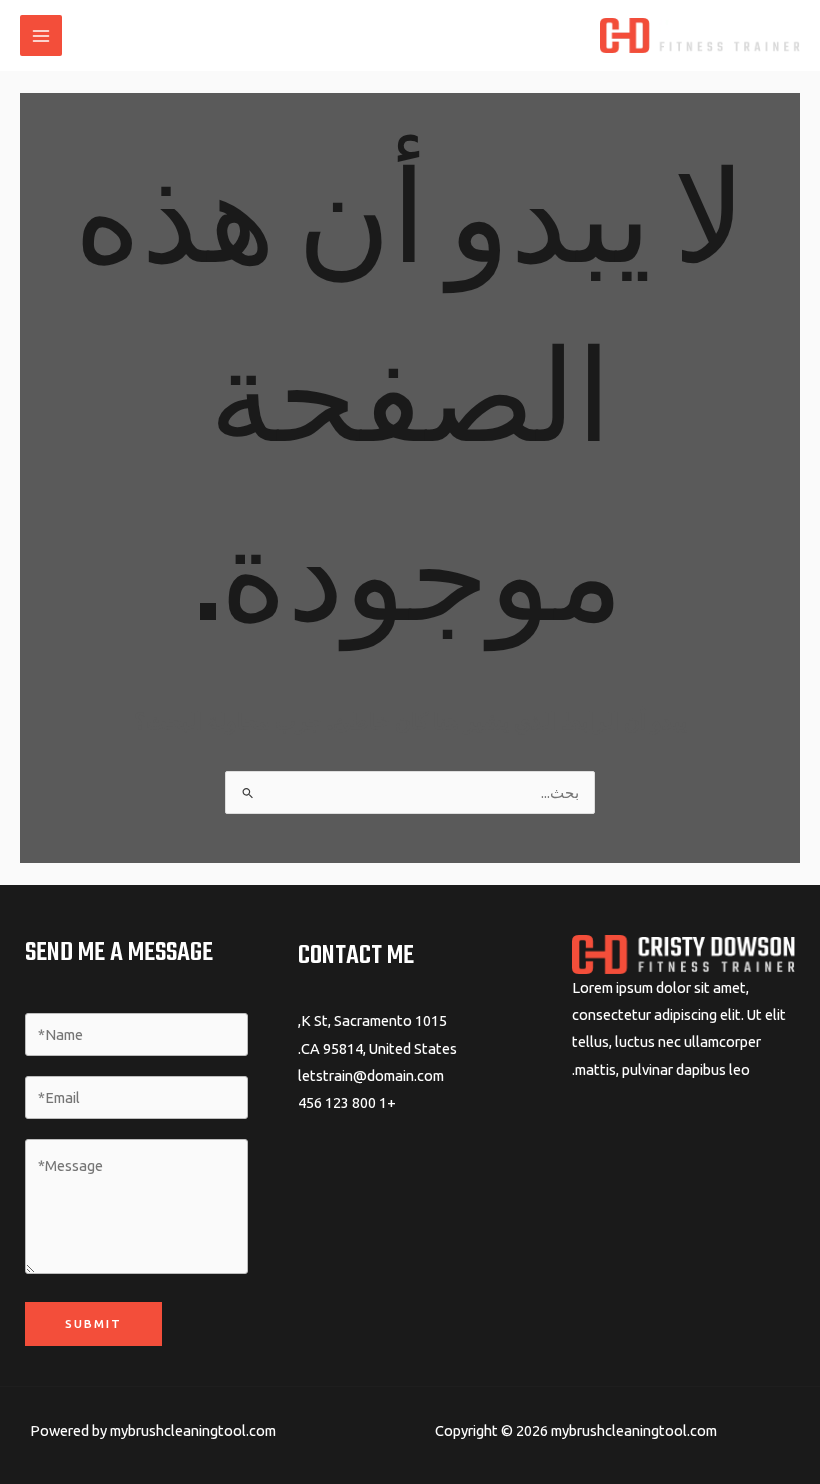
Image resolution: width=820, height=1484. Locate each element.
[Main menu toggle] (41, 36)
